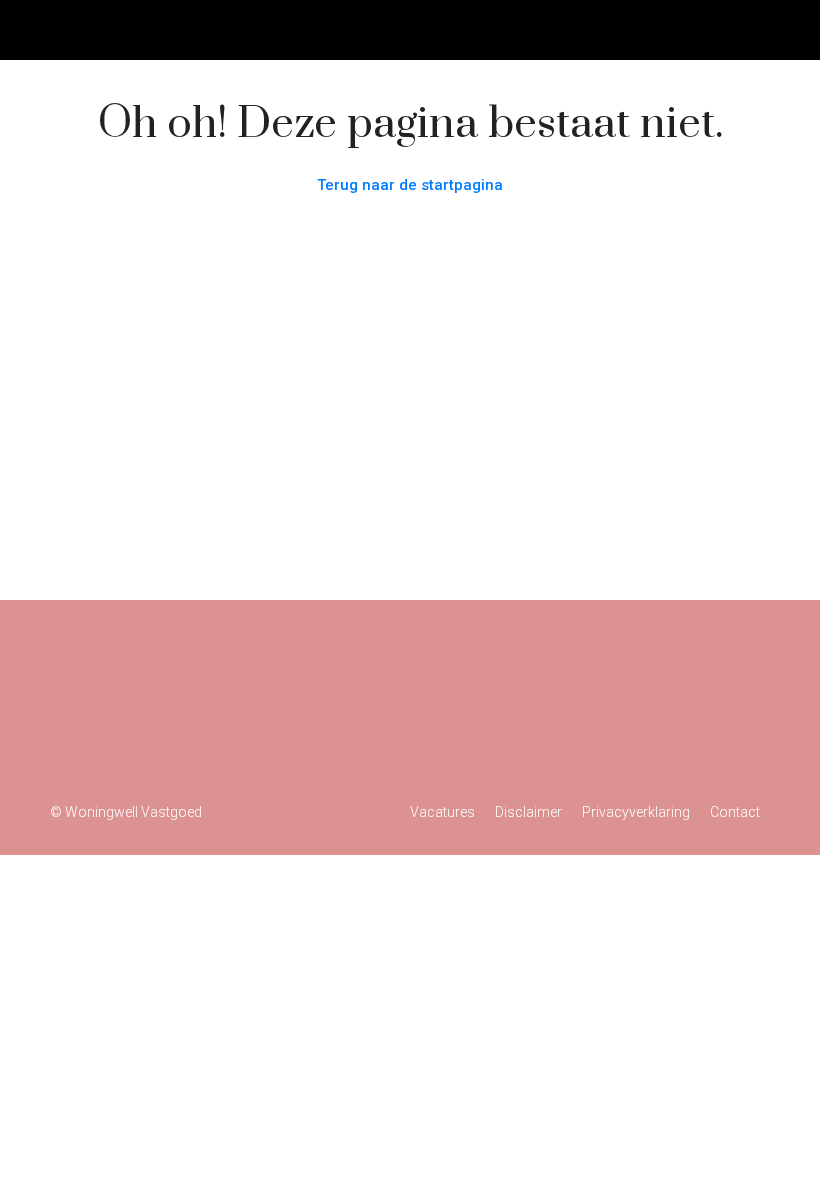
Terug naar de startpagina (410, 185)
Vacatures (442, 812)
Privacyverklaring (636, 812)
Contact (735, 812)
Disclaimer (528, 812)
